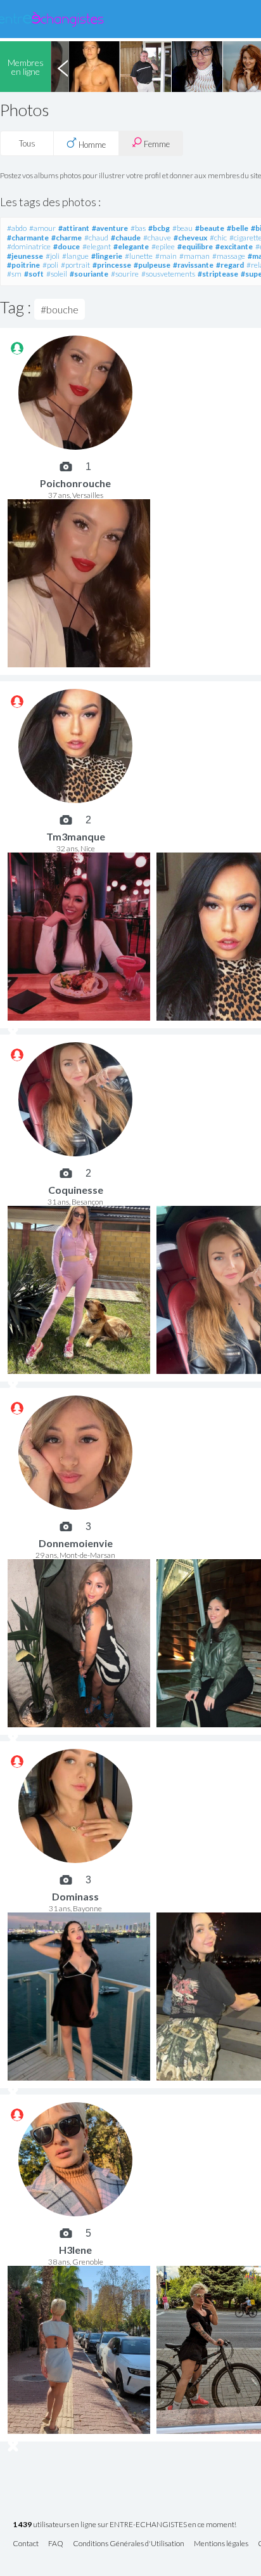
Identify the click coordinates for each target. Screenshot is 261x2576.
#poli (50, 265)
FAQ (56, 2544)
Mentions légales (221, 2544)
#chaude (126, 238)
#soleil (57, 274)
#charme (67, 238)
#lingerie (107, 256)
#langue (75, 256)
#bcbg (159, 228)
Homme (91, 145)
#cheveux (190, 238)
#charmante (28, 238)
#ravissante (193, 265)
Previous (63, 67)
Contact (26, 2544)
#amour (42, 228)
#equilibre (195, 246)
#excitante (234, 246)
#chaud (96, 238)
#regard (230, 265)
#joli (53, 256)
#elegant (97, 246)
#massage (229, 256)
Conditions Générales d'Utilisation (129, 2544)
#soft (34, 274)
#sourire (125, 274)
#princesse (112, 265)
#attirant (74, 228)
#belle (238, 228)
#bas (138, 228)
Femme (156, 144)
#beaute (210, 228)
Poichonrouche (75, 483)
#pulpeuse (152, 265)
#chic (218, 238)
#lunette (139, 256)
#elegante (131, 246)
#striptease (218, 274)
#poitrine (23, 265)
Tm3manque (76, 836)
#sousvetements (168, 274)
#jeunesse (25, 256)
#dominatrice (29, 246)
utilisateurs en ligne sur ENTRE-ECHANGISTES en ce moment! (124, 2525)
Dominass (75, 1896)
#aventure (110, 228)
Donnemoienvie (76, 1543)
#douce (67, 246)
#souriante (89, 274)
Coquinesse (76, 1190)
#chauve (157, 238)
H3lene (75, 2250)
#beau (182, 228)
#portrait (75, 265)
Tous (27, 143)
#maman (194, 256)
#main (166, 256)
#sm (14, 274)
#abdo (17, 228)
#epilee (163, 246)
